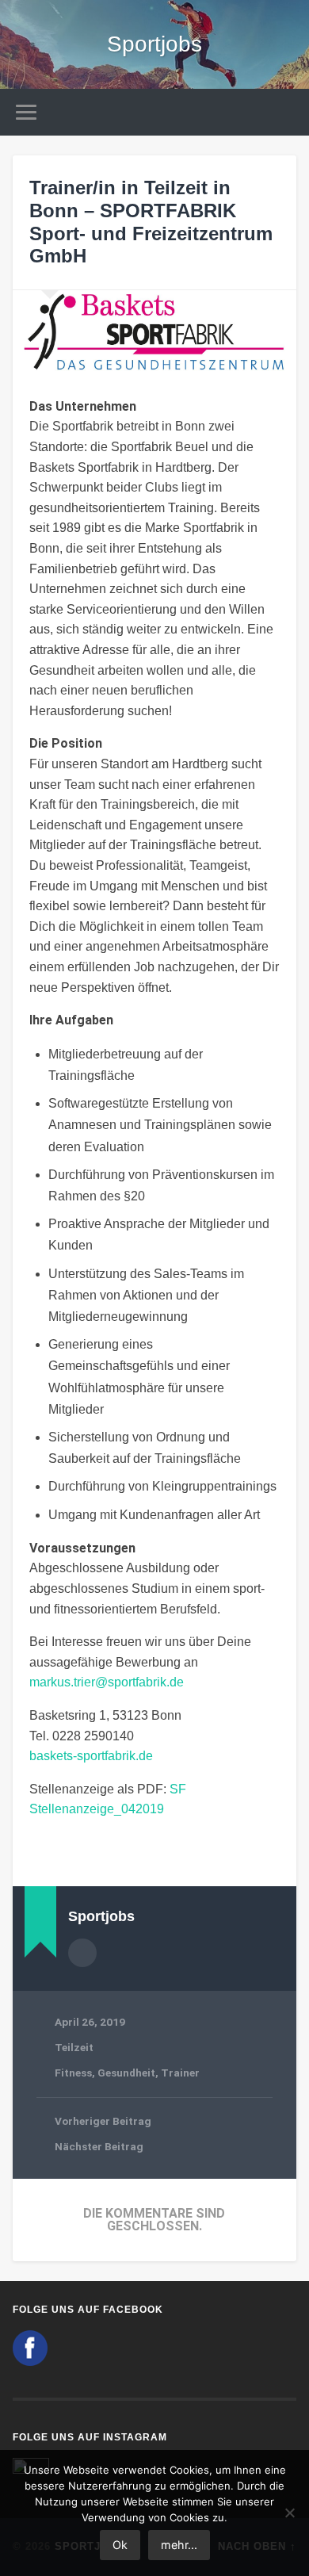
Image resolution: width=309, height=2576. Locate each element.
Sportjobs (154, 44)
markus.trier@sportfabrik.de (107, 1682)
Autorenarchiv (82, 1953)
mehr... (179, 2545)
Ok (120, 2545)
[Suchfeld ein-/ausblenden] (284, 112)
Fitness (73, 2073)
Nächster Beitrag (99, 2146)
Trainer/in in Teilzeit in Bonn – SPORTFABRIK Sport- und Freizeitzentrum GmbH (151, 222)
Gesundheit (126, 2073)
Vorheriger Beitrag (103, 2121)
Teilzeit (74, 2047)
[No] (289, 2513)
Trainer (180, 2073)
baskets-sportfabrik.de (91, 1756)
